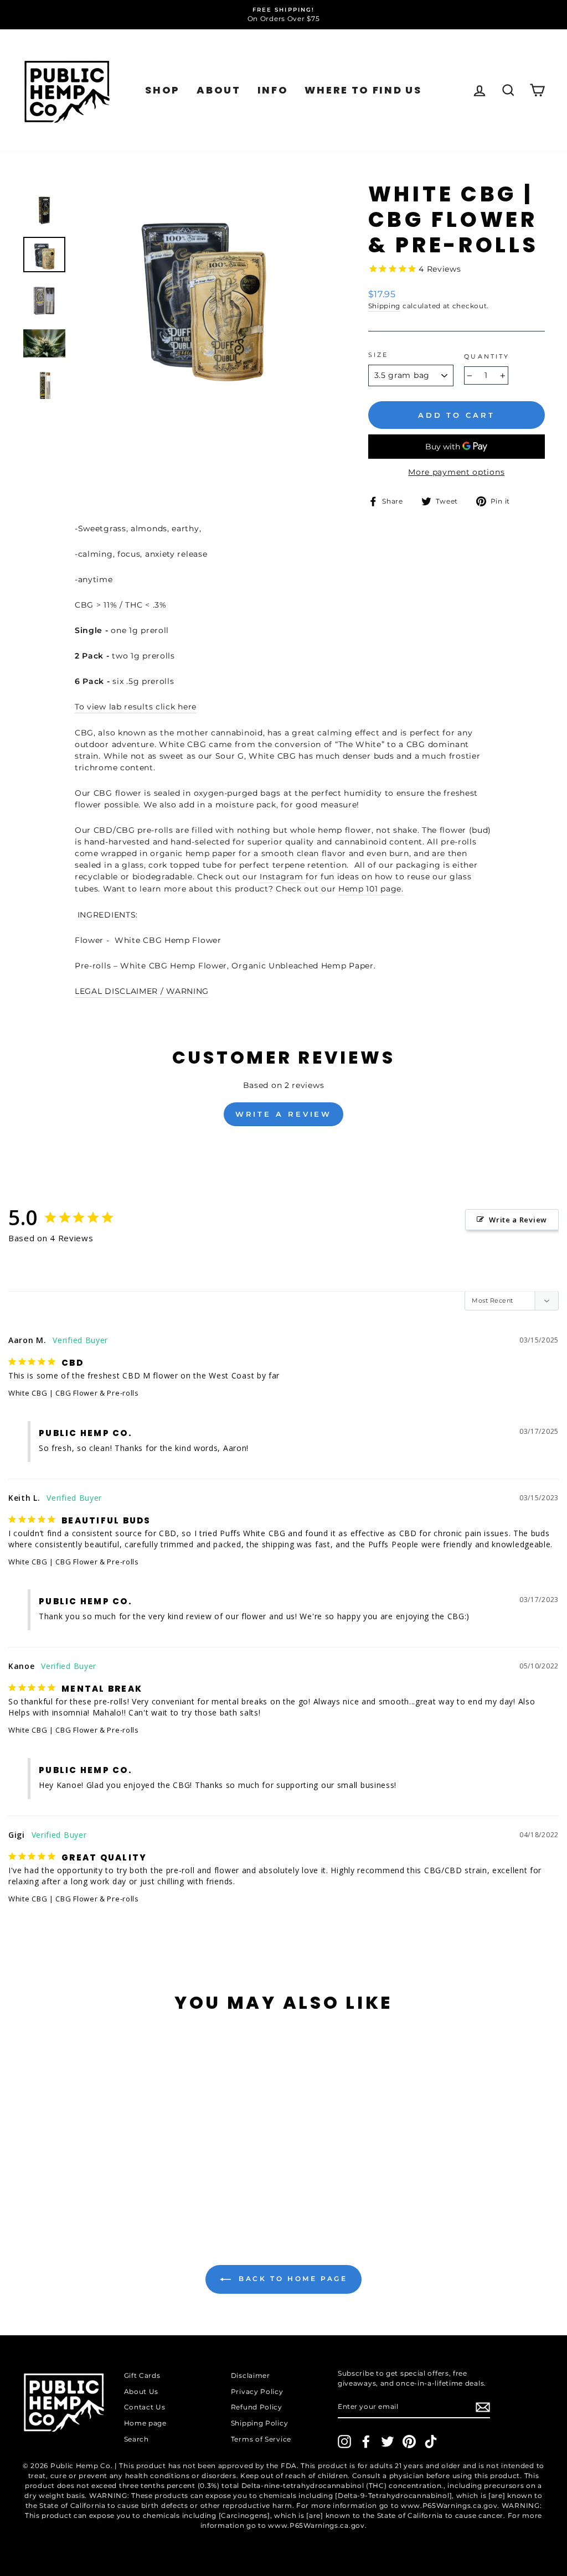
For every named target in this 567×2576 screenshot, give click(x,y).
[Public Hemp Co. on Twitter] (388, 2442)
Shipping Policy (260, 2423)
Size (378, 355)
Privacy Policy (257, 2391)
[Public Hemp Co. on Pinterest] (409, 2442)
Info (273, 90)
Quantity (487, 357)
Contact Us (145, 2407)
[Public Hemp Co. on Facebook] (366, 2442)
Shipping (385, 306)
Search (136, 2439)
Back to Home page (292, 2279)
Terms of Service (261, 2439)
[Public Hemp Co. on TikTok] (431, 2442)
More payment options (456, 472)
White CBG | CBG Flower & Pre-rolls (74, 1393)
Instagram (283, 877)
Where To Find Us (363, 90)
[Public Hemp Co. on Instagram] (344, 2442)
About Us (141, 2391)
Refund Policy (257, 2407)
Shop (163, 90)
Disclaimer (251, 2375)
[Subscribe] (483, 2407)
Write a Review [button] (518, 1220)
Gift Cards (142, 2375)
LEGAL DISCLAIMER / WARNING (142, 991)
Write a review (284, 1114)
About (219, 90)
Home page (145, 2423)
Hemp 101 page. (371, 889)
